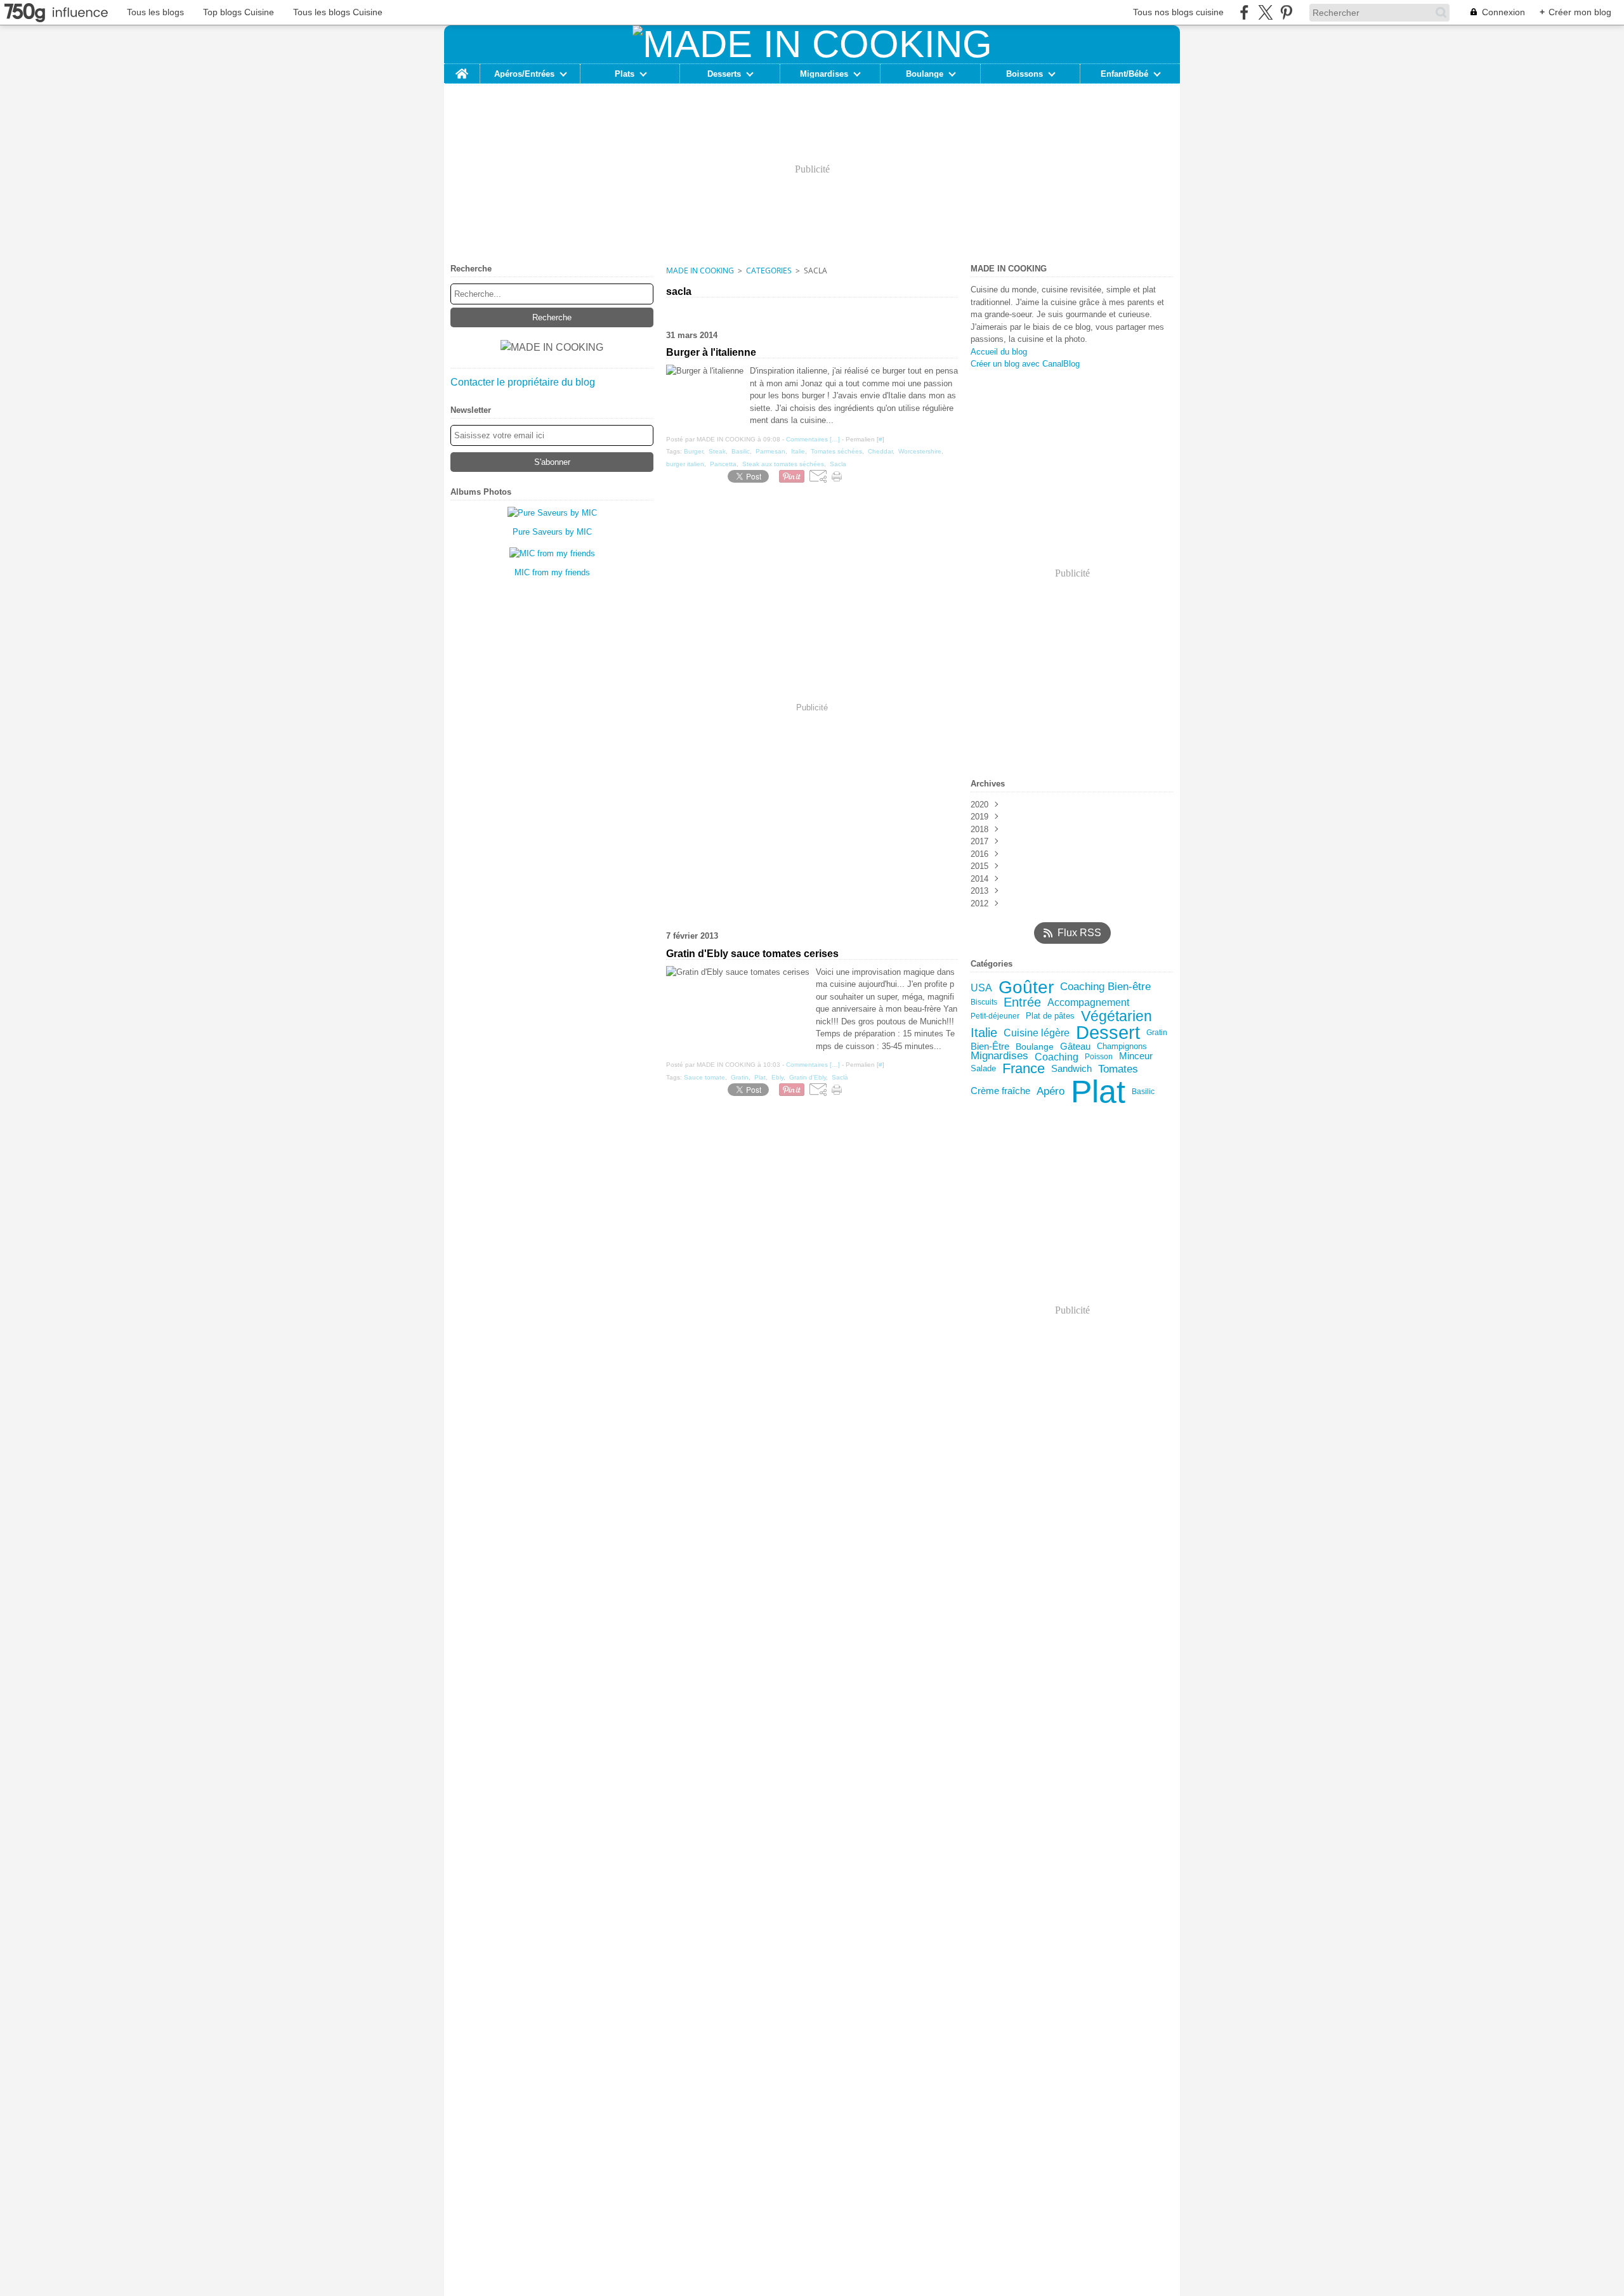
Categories (769, 271)
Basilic (1143, 1092)
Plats (625, 74)
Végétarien (1116, 1016)
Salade (983, 1068)
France (1024, 1069)
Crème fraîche (1000, 1091)
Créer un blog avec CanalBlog (1025, 364)
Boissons (1025, 74)
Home (462, 68)
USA (981, 988)
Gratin (1157, 1033)
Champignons (1122, 1047)
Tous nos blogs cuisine (1178, 12)
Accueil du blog (999, 352)
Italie (984, 1033)
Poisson (1099, 1057)
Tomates (1118, 1069)
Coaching (1057, 1057)
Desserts (724, 74)
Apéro (1051, 1091)
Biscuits (984, 1002)
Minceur (1136, 1056)
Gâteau (1075, 1047)
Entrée (1022, 1003)
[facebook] (1244, 12)
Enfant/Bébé (1124, 74)
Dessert (1108, 1033)
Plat (1098, 1092)
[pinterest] (1286, 12)
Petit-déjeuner (995, 1016)
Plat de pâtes (1050, 1016)
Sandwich (1071, 1069)
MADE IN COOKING (700, 271)
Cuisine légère (1037, 1033)
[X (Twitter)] (1265, 12)
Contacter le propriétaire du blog (523, 382)
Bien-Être (990, 1047)
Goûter (1026, 988)
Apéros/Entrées (524, 74)
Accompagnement (1088, 1003)
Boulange (925, 74)
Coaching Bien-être (1105, 987)
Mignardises (824, 74)
